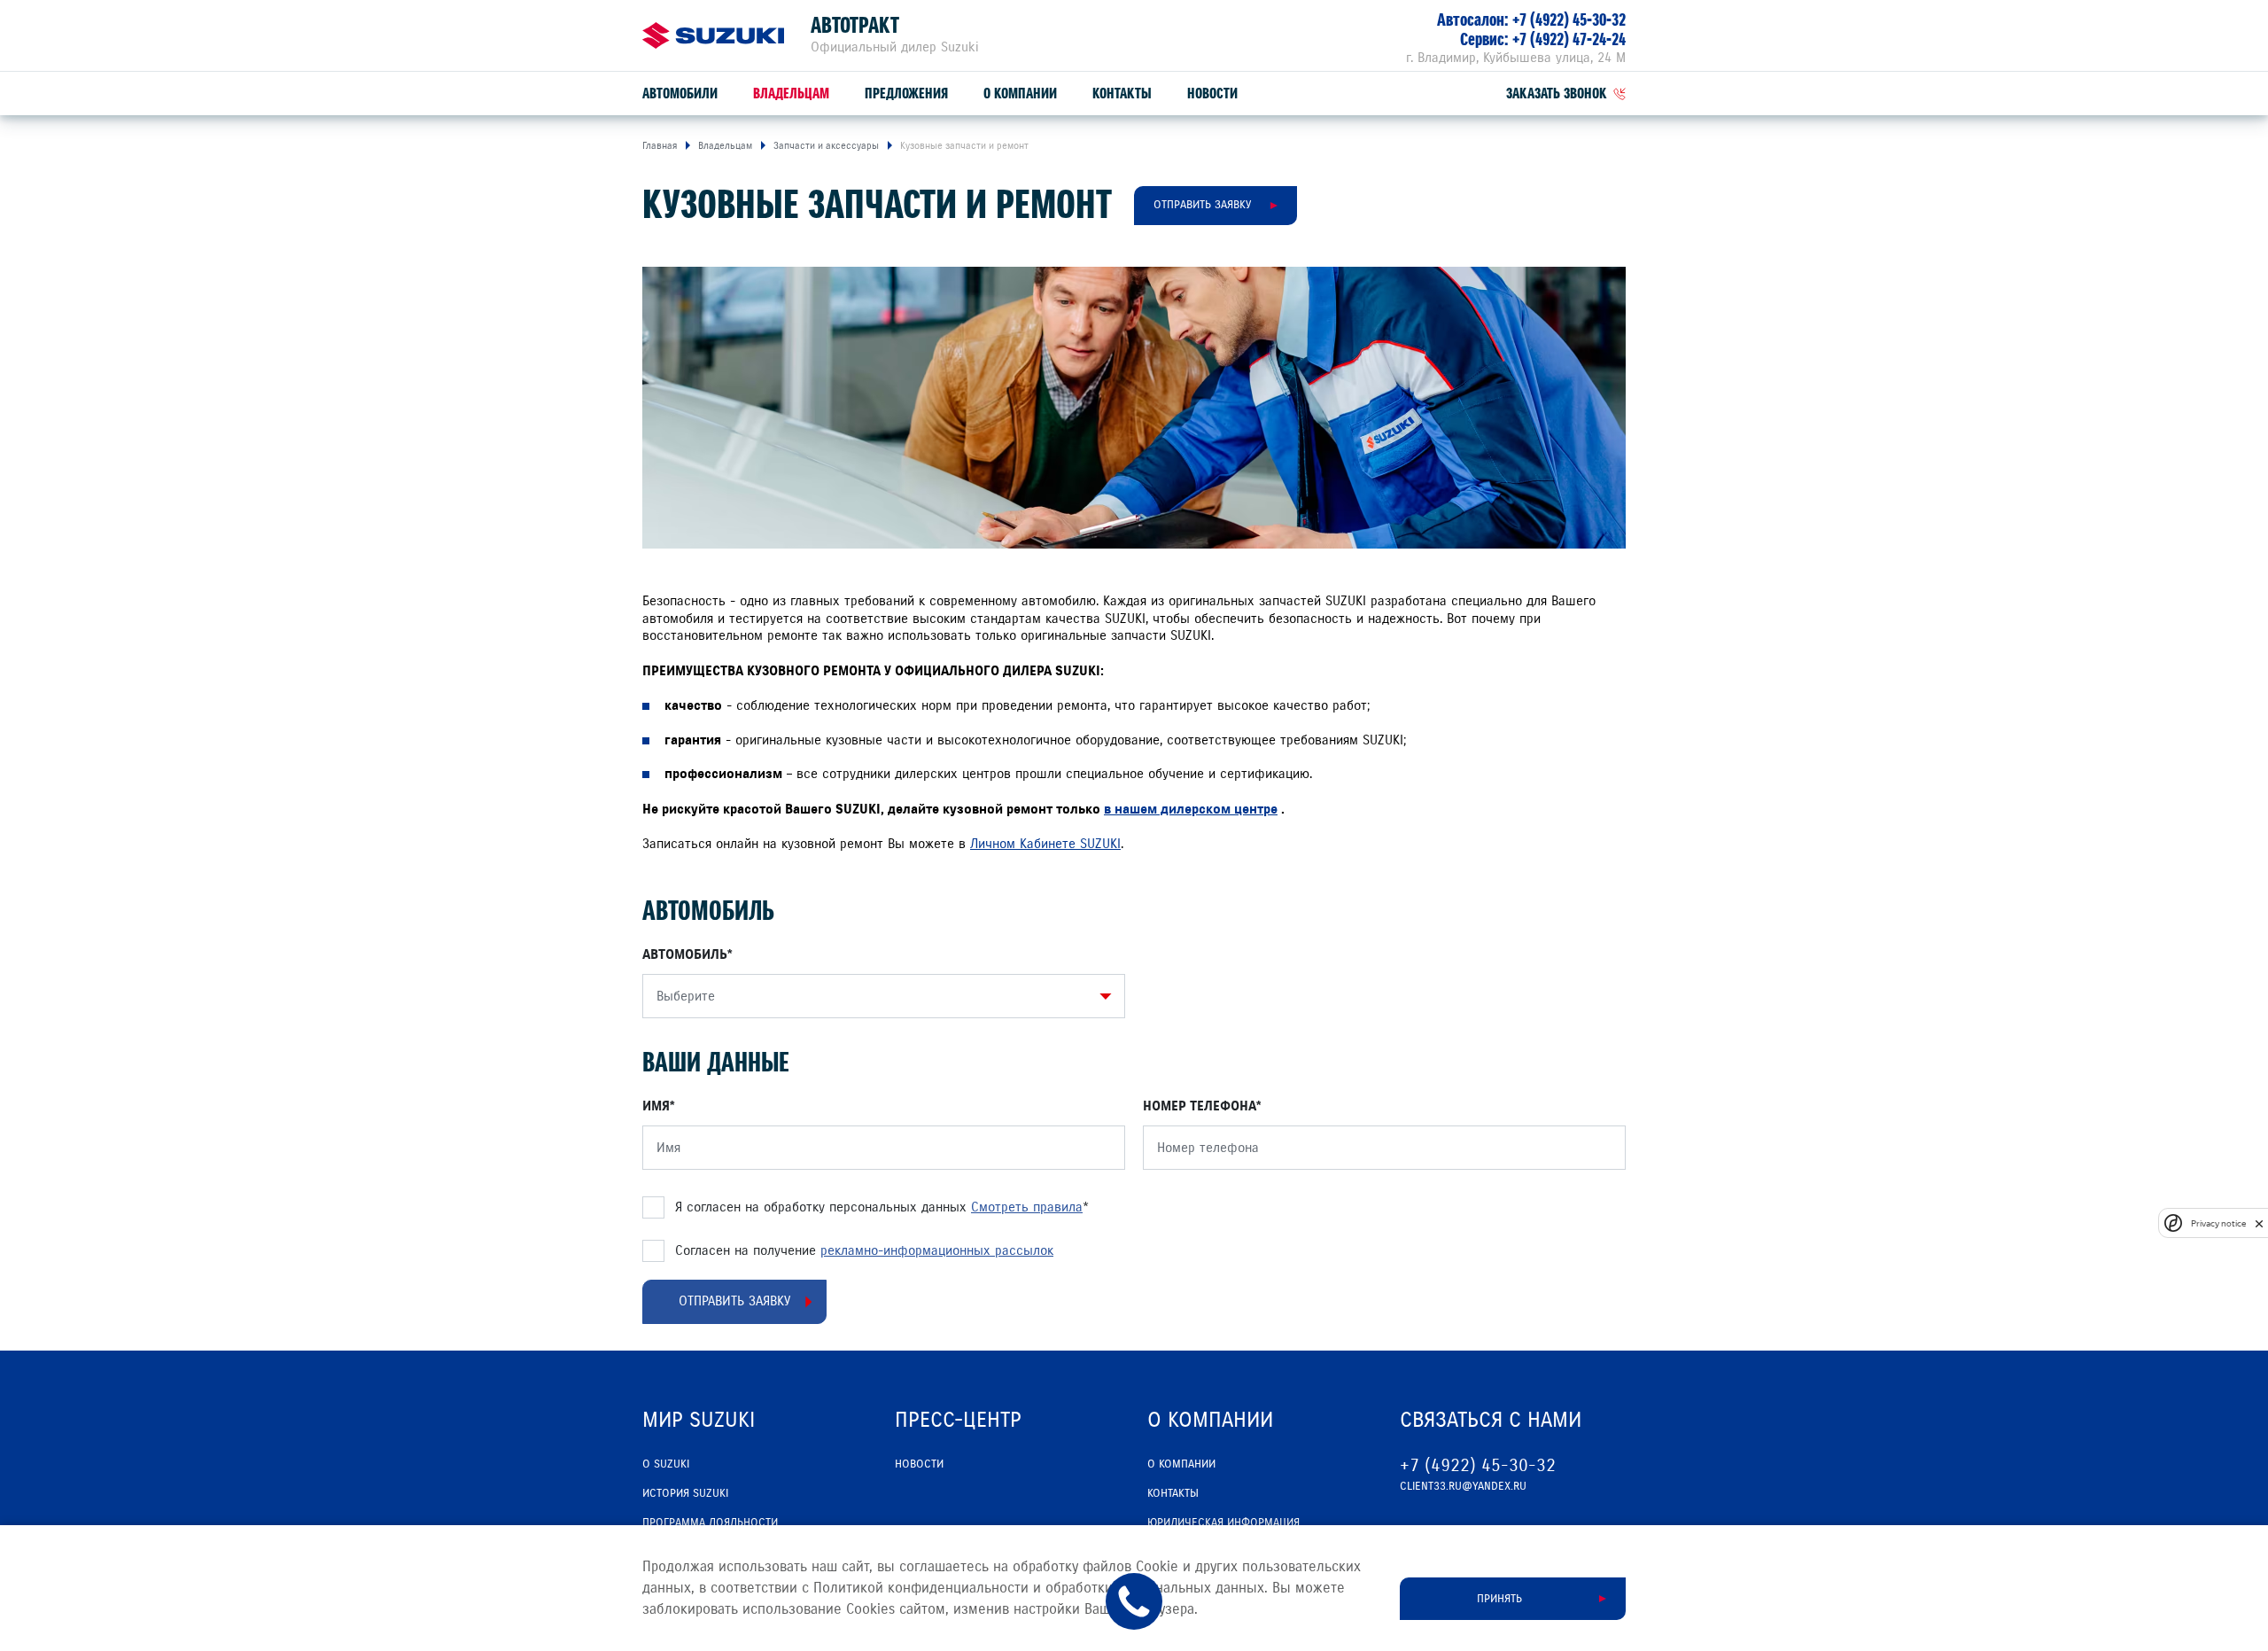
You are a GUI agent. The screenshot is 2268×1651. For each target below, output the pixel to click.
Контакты (1122, 93)
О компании (1020, 93)
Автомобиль (685, 954)
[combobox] (879, 996)
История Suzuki (685, 1493)
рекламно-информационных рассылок (937, 1250)
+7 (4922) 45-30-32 (1569, 20)
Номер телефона (1200, 1106)
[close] (2259, 1223)
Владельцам (791, 93)
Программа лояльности (710, 1523)
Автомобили (680, 93)
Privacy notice (2218, 1223)
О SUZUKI (666, 1464)
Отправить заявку (1202, 205)
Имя (656, 1106)
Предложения (906, 93)
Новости (1212, 93)
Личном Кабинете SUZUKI (1045, 844)
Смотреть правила (1027, 1207)
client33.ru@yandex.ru (1463, 1486)
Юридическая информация (1223, 1523)
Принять (1499, 1599)
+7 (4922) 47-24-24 (1569, 39)
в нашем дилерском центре (1191, 809)
